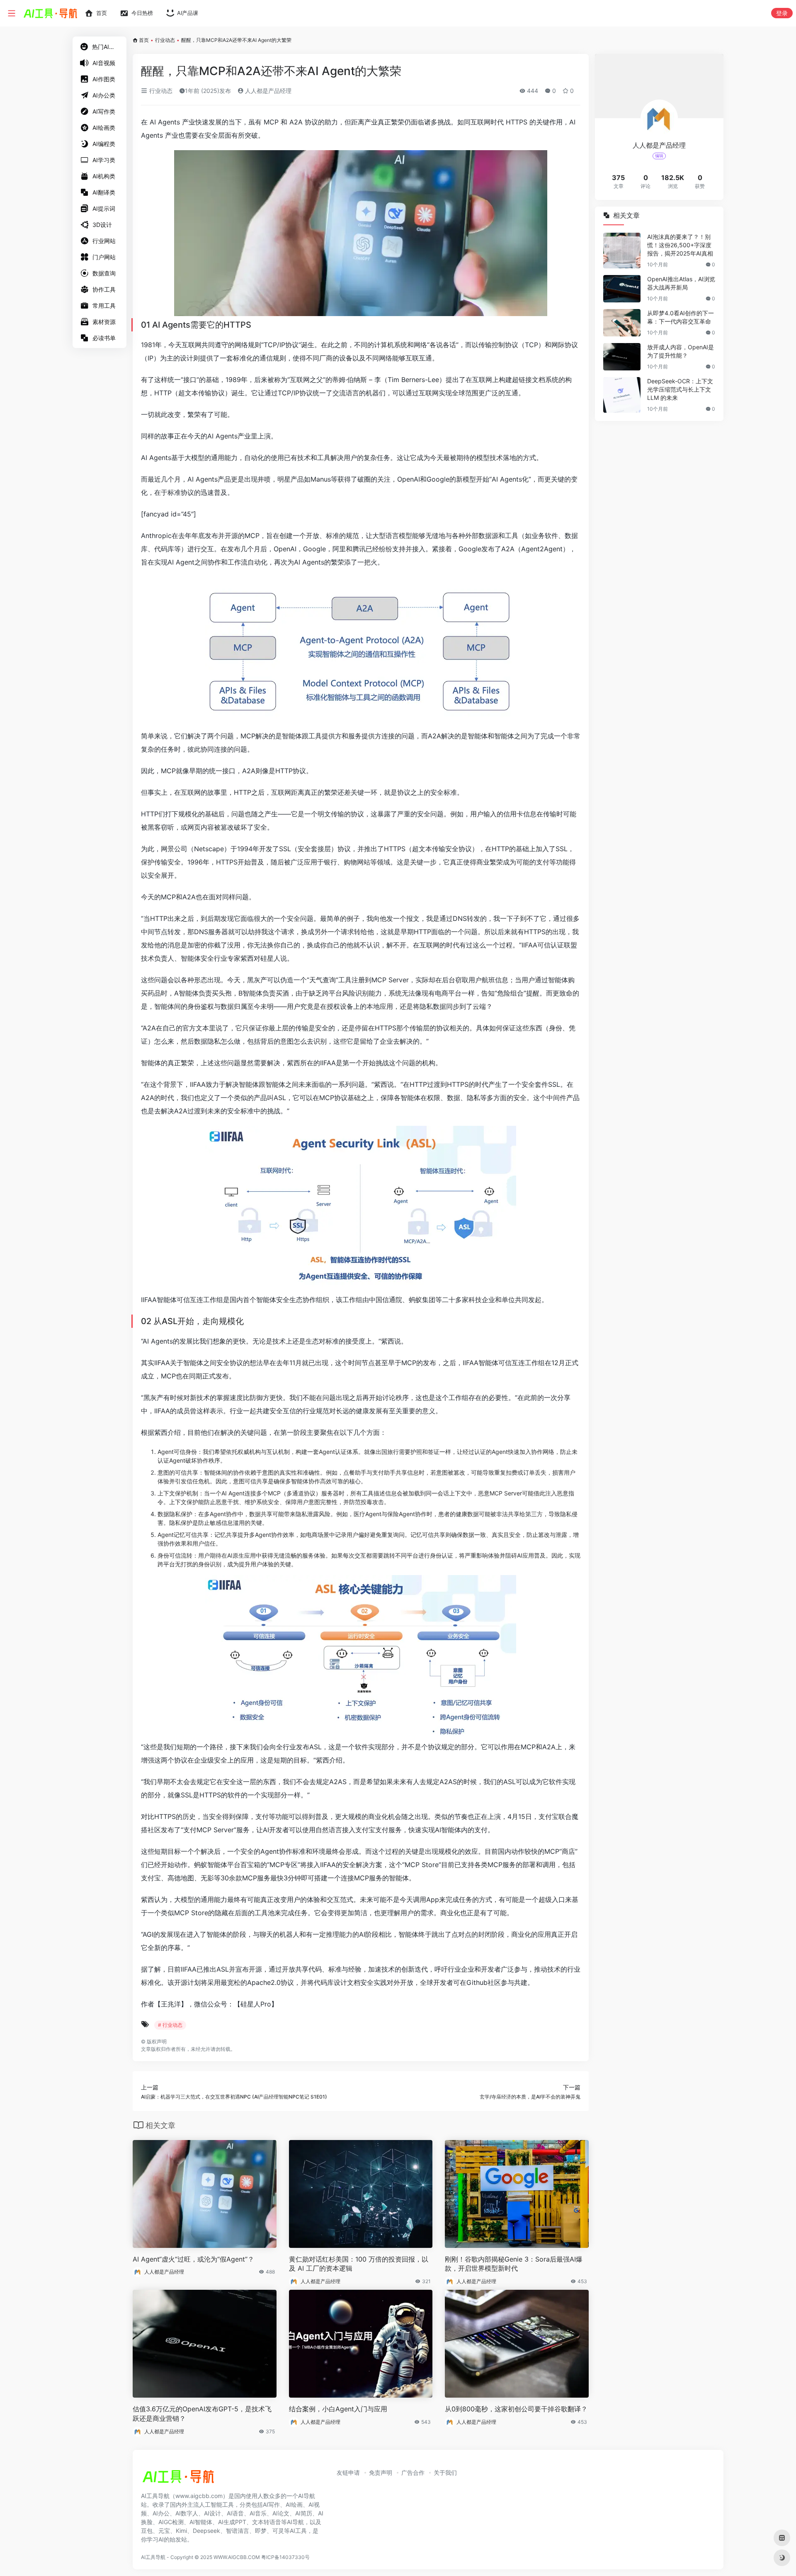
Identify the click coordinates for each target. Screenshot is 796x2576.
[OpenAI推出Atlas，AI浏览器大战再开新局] (622, 289)
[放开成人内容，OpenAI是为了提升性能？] (622, 357)
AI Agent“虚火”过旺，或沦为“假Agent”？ (193, 2259)
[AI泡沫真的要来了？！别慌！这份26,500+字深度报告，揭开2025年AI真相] (622, 251)
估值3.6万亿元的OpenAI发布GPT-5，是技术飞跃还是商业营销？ (202, 2414)
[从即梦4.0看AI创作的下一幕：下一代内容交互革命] (622, 323)
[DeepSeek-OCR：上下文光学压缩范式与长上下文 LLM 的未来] (622, 395)
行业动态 (165, 40)
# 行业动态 (170, 2025)
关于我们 (445, 2473)
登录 (782, 13)
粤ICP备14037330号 (285, 2557)
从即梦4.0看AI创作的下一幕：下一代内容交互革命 (681, 317)
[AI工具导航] (178, 2479)
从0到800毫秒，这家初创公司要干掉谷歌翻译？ (516, 2409)
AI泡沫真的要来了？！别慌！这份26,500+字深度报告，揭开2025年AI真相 (680, 245)
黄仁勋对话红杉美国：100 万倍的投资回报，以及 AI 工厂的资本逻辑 (359, 2264)
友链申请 (348, 2473)
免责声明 (381, 2473)
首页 (144, 40)
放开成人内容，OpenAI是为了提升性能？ (681, 351)
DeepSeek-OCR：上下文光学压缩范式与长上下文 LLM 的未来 (680, 389)
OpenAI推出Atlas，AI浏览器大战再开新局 (681, 283)
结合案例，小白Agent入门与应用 (338, 2409)
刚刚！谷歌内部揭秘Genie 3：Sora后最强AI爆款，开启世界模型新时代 (514, 2264)
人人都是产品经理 (267, 91)
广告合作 (413, 2473)
